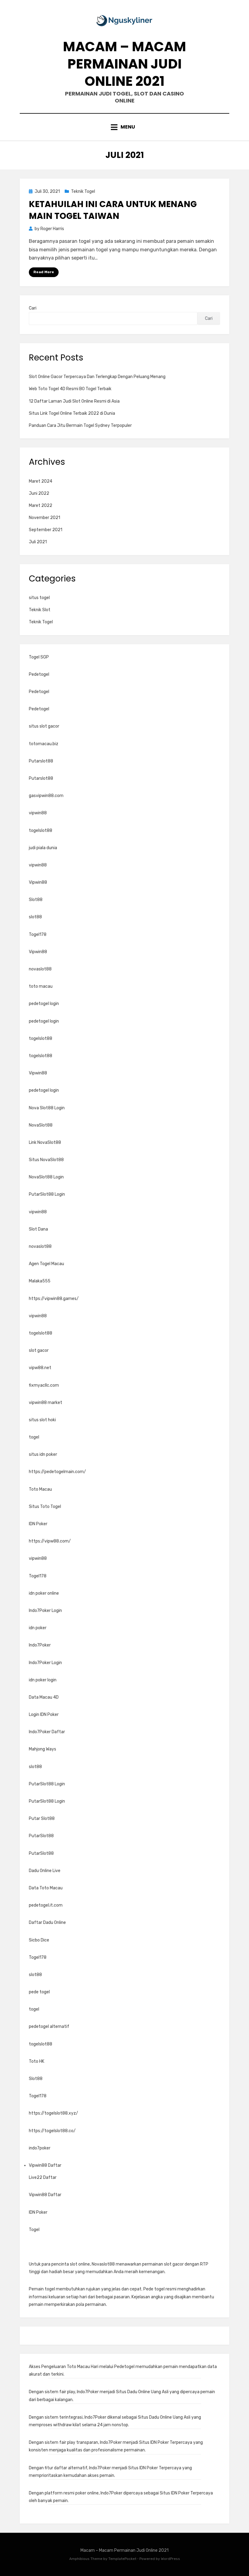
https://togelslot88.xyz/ (53, 2113)
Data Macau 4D (44, 1697)
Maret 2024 (41, 481)
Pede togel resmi (160, 2289)
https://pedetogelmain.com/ (57, 1472)
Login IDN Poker (44, 1715)
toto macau (41, 986)
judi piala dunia (43, 848)
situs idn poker (43, 1454)
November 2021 (44, 518)
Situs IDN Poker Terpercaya (186, 2493)
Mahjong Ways (43, 1749)
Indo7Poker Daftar (47, 1732)
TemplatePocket (122, 2559)
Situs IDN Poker (154, 2442)
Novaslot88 (103, 2264)
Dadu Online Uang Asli (170, 2417)
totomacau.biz (44, 744)
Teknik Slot (40, 610)
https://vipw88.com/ (50, 1541)
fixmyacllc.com (44, 1385)
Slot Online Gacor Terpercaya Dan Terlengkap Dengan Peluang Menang (97, 377)
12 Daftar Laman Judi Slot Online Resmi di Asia (74, 401)
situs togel (39, 598)
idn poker (38, 1628)
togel (34, 1437)
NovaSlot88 (41, 1125)
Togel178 (38, 935)
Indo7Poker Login (45, 1611)
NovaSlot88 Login (46, 1177)
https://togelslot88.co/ (52, 2131)
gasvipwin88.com (46, 796)
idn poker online (44, 1593)
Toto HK (37, 2061)
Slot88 (36, 900)
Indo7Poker (40, 1645)
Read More (44, 272)
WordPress (171, 2559)
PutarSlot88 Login (47, 1194)
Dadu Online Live (45, 1871)
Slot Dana (38, 1229)
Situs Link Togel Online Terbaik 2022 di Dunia (72, 413)
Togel (34, 2230)
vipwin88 (38, 813)
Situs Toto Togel (45, 1507)
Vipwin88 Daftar (45, 2165)
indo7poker (40, 2148)
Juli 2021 (38, 542)
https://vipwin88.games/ (54, 1299)
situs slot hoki (42, 1420)
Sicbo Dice (39, 1940)
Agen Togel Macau (46, 1264)
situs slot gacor (44, 726)
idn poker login (43, 1680)
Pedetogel (39, 674)
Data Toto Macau (46, 1888)
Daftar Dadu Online (47, 1923)
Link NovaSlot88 (45, 1142)
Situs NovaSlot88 (46, 1160)
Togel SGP (39, 657)
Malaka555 (40, 1281)
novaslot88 (40, 969)
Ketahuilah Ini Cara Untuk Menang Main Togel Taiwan (113, 210)
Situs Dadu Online (133, 2392)
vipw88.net (40, 1368)
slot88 (35, 917)
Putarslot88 (41, 761)
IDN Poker (38, 1524)
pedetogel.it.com (46, 1905)
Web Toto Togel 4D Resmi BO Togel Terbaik (70, 389)
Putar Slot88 (42, 1819)
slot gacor (39, 1350)
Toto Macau (40, 1489)
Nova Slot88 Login (47, 1108)
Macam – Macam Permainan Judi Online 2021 (124, 64)
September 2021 (46, 530)
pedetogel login (44, 1004)
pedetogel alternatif (49, 2027)
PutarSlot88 (41, 1836)
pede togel (39, 1992)
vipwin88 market (46, 1403)
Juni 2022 (39, 493)
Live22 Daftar (43, 2177)
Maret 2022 (41, 506)
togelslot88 (41, 831)
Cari (33, 308)
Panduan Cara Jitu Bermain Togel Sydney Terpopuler (80, 425)
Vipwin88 (38, 882)
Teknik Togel (83, 191)
